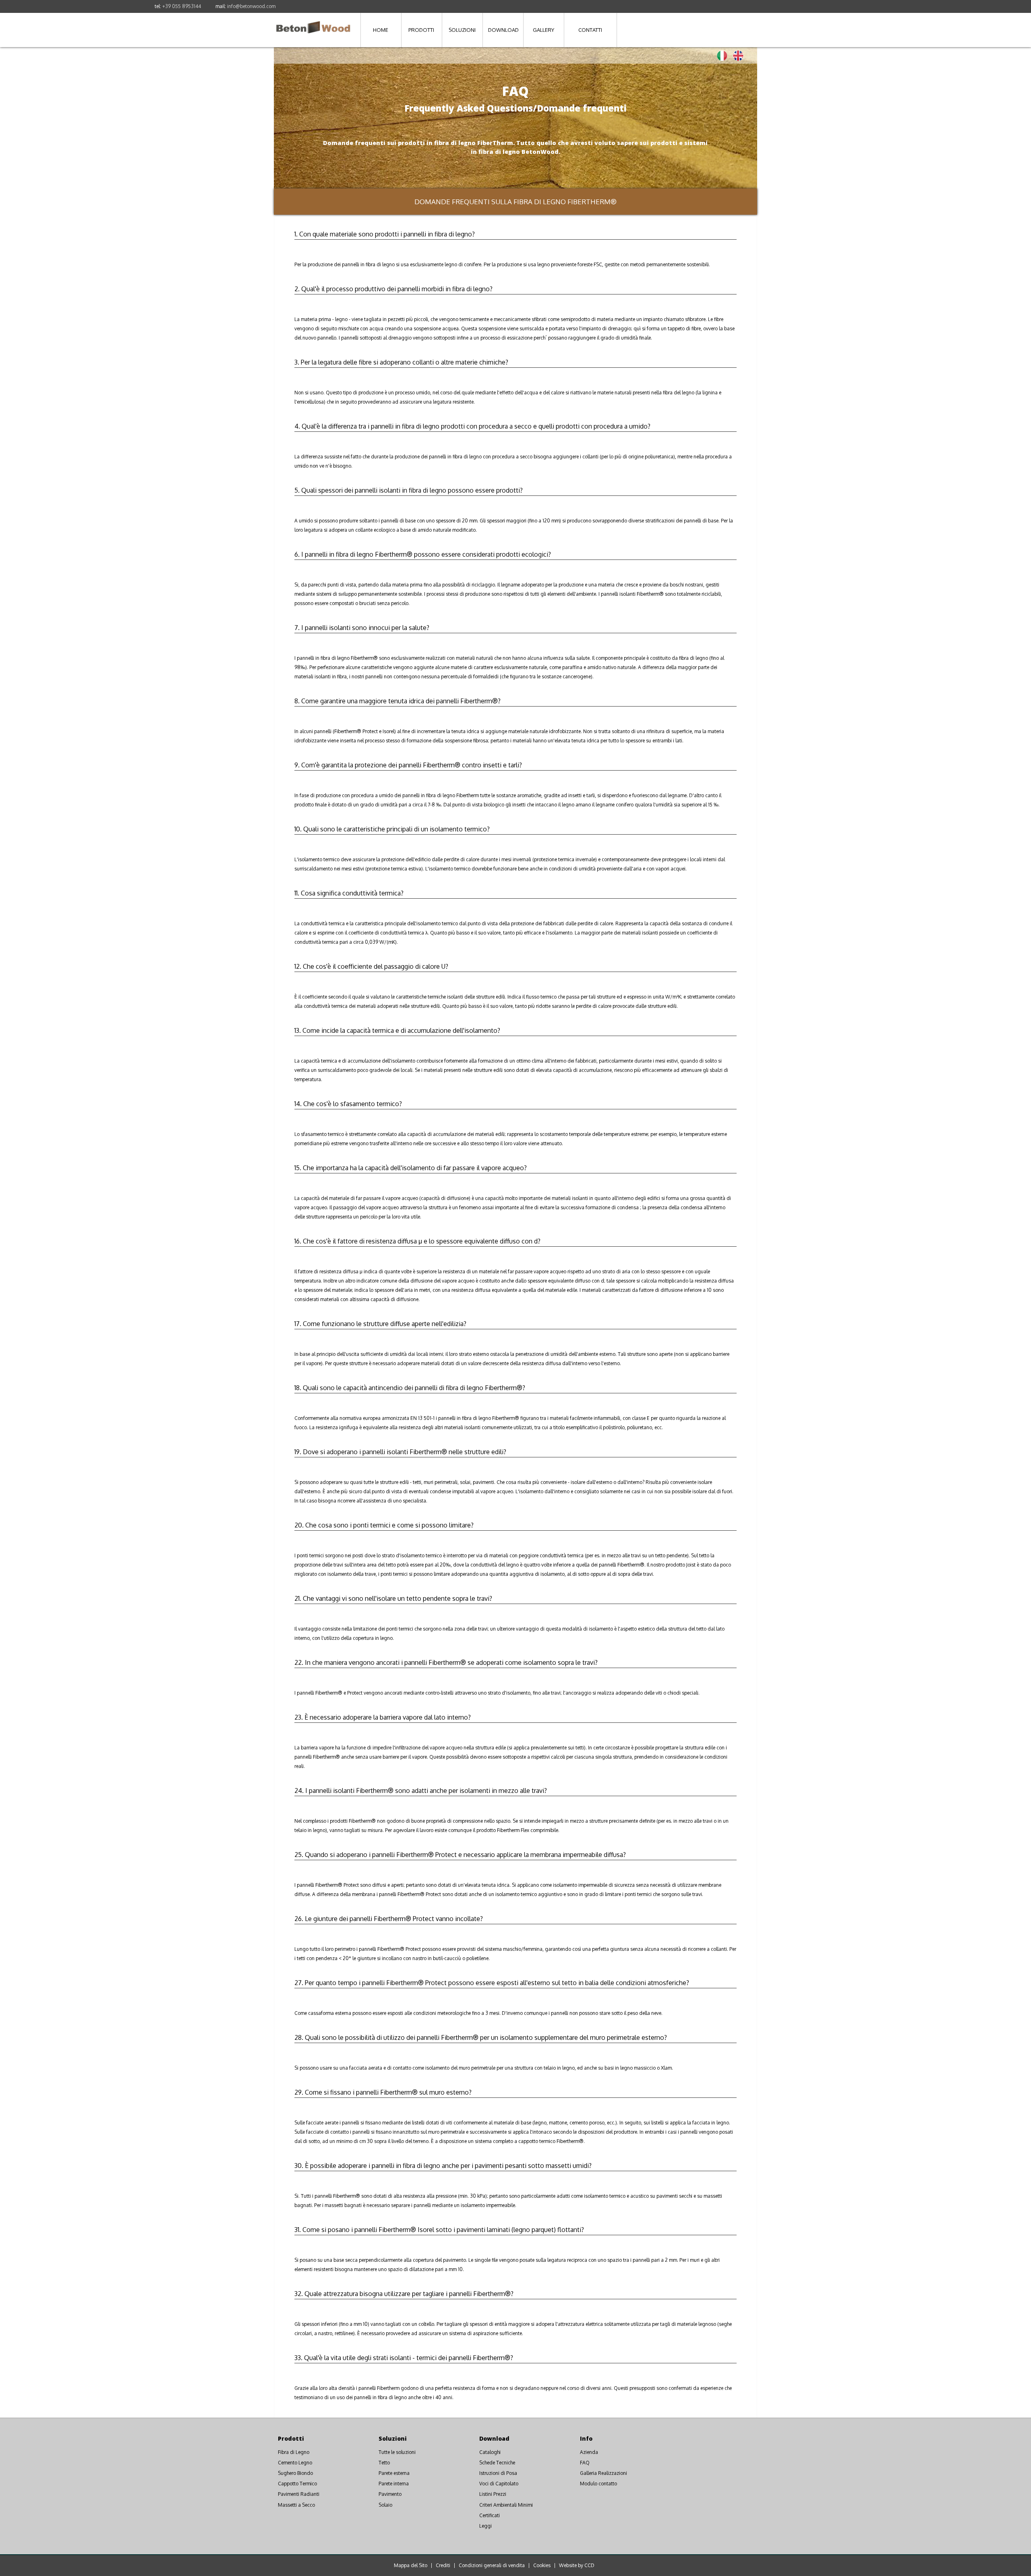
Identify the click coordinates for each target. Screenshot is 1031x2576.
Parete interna (394, 2484)
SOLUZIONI (462, 30)
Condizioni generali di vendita (492, 2566)
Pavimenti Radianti (299, 2494)
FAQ (585, 2463)
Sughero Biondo (295, 2473)
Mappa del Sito (411, 2566)
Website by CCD (577, 2566)
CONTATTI (590, 30)
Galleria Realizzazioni (603, 2473)
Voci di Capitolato (499, 2484)
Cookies (542, 2566)
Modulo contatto (598, 2484)
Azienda (589, 2452)
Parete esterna (394, 2473)
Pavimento (390, 2494)
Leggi (485, 2526)
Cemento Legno (295, 2463)
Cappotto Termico (297, 2484)
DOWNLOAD (503, 30)
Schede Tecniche (497, 2463)
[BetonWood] (313, 23)
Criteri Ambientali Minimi (506, 2505)
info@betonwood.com (251, 6)
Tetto (384, 2463)
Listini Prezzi (493, 2494)
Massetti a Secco (296, 2505)
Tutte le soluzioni (397, 2452)
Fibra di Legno (294, 2452)
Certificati (490, 2515)
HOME (381, 30)
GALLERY (543, 30)
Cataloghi (490, 2452)
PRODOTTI (421, 30)
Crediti (443, 2566)
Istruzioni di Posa (498, 2473)
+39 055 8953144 (182, 6)
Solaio (385, 2505)
